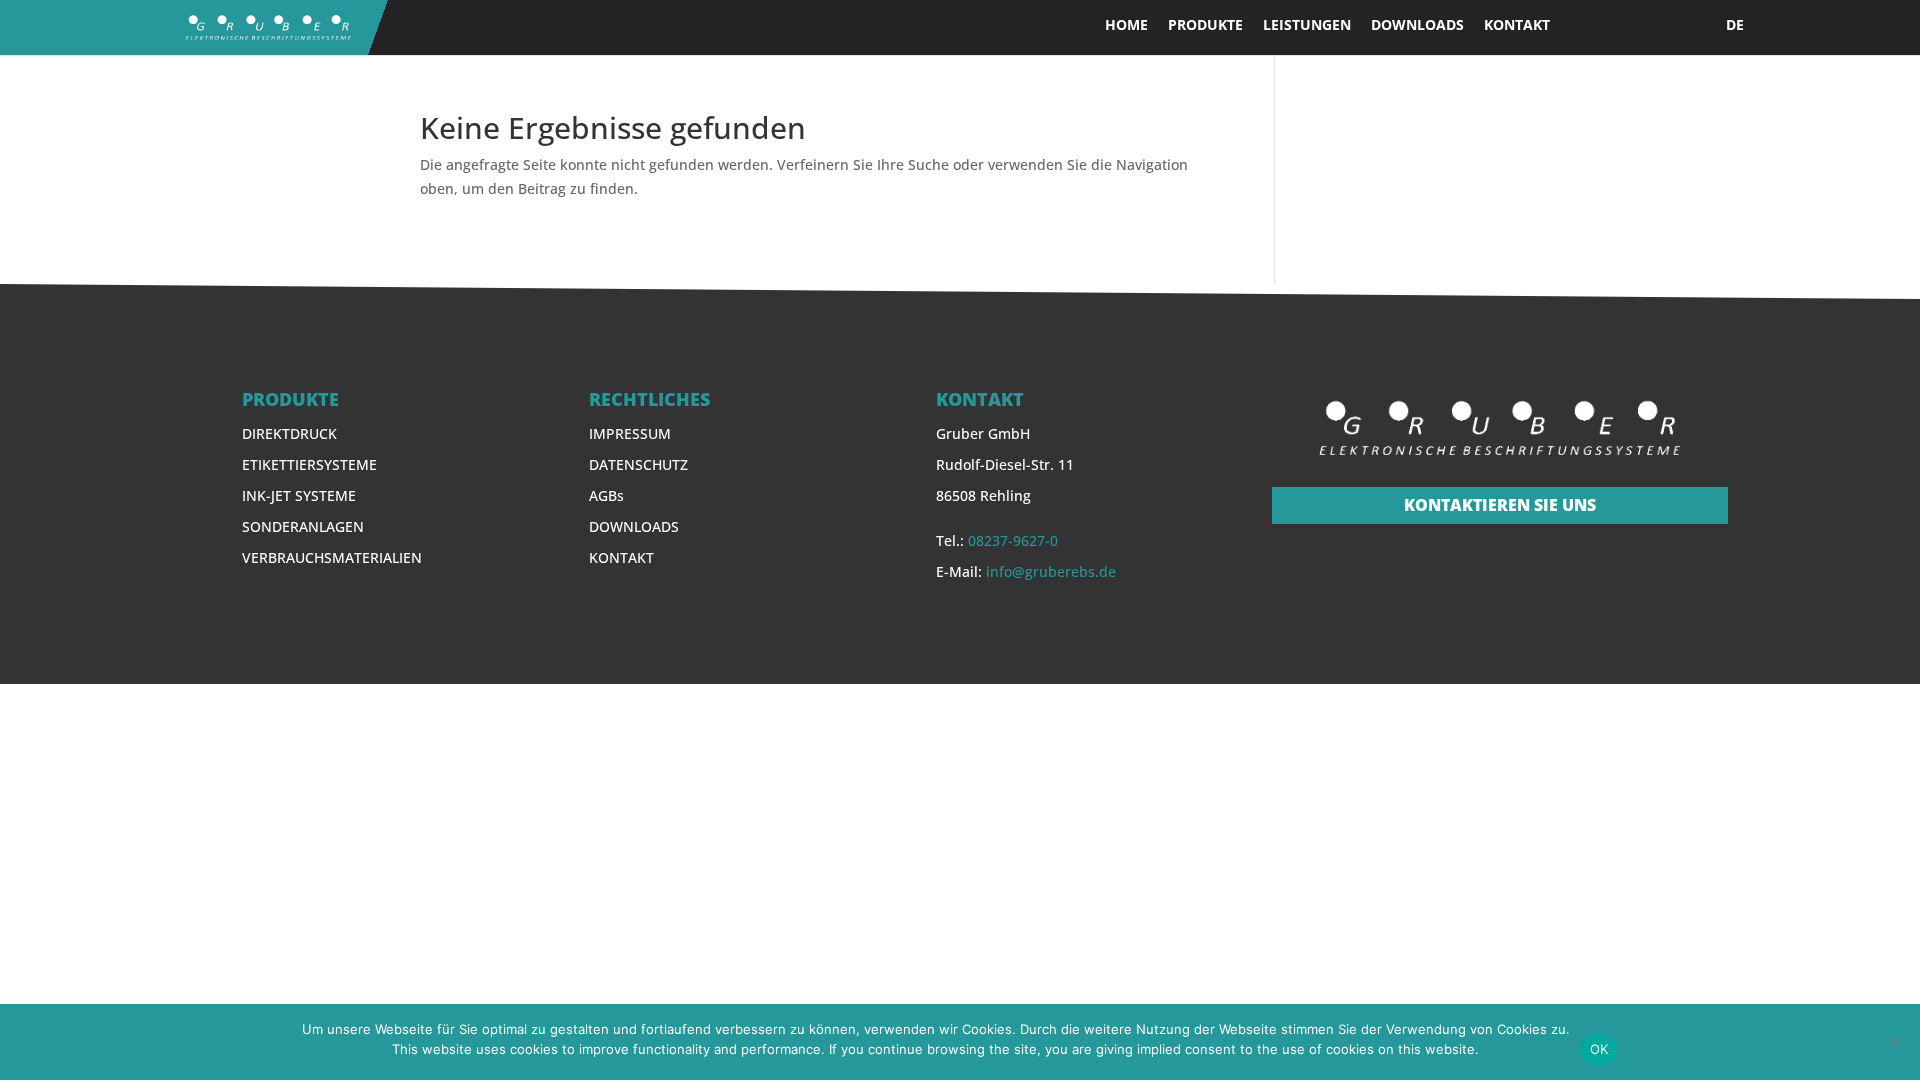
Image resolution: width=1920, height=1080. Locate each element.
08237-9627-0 (1013, 540)
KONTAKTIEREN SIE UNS (1500, 505)
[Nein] (1895, 1042)
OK (1599, 1049)
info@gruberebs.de (1051, 571)
